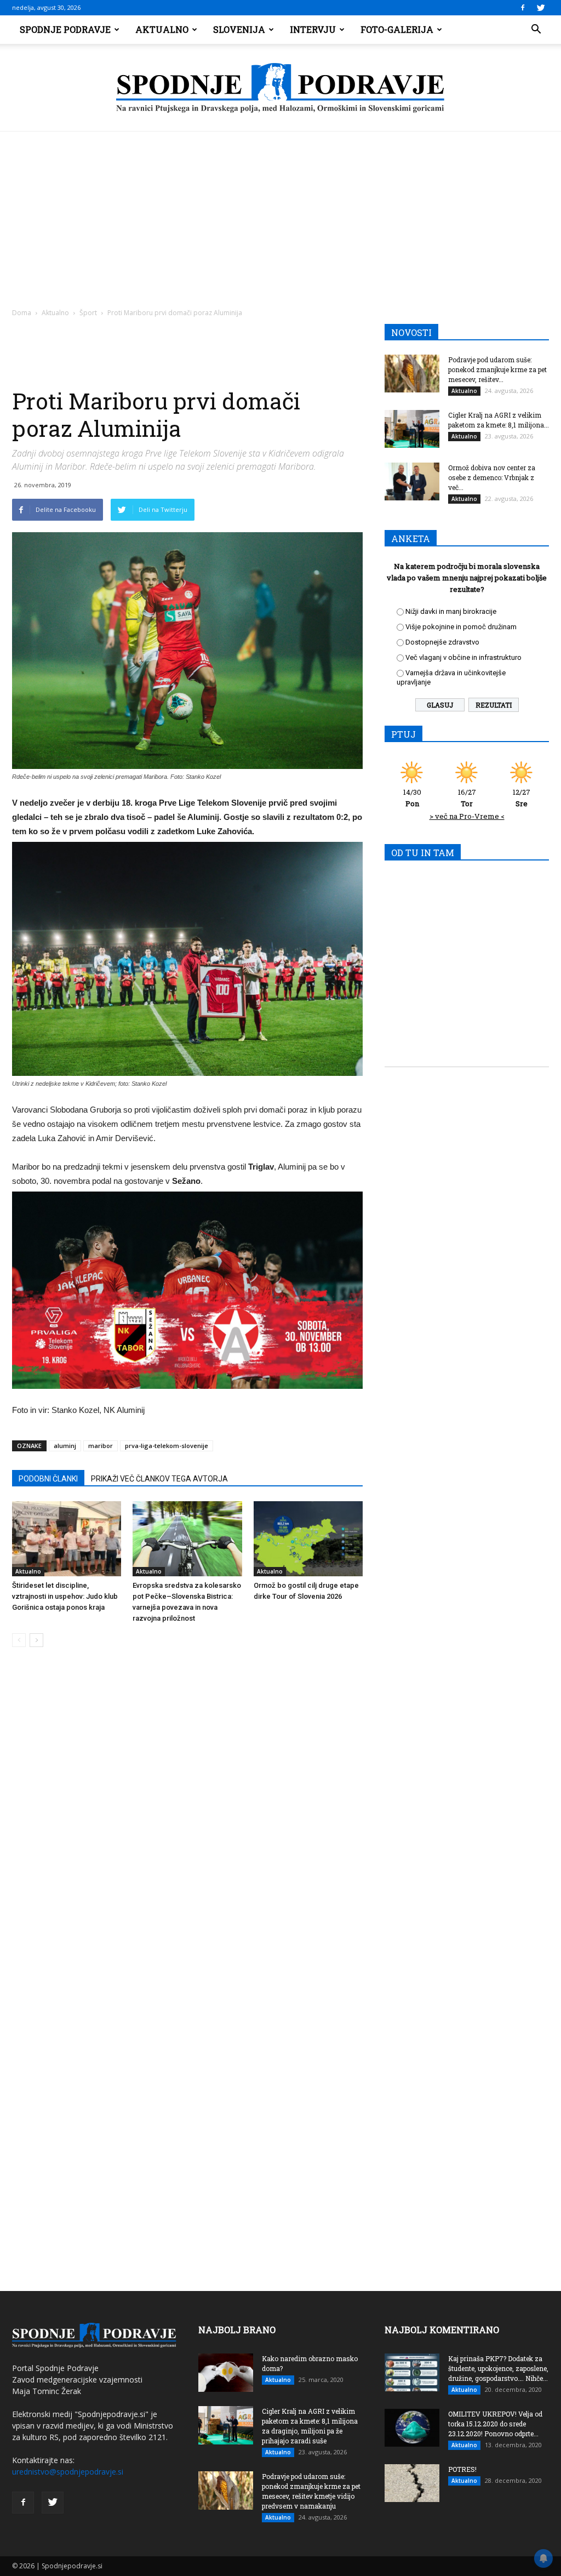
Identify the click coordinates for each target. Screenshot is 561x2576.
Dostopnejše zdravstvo (442, 642)
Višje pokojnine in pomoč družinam (461, 627)
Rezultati (494, 705)
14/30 (412, 798)
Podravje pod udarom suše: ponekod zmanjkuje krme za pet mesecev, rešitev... (497, 369)
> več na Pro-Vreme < (467, 816)
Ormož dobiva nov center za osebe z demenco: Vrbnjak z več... (492, 477)
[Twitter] (541, 8)
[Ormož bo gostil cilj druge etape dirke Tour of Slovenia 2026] (308, 1539)
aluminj (65, 1446)
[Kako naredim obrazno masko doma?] (226, 2373)
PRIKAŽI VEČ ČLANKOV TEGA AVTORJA (159, 1479)
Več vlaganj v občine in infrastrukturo (463, 657)
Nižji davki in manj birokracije (451, 611)
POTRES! (462, 2469)
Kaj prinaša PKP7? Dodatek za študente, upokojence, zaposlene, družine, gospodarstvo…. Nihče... (498, 2368)
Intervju (313, 29)
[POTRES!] (412, 2483)
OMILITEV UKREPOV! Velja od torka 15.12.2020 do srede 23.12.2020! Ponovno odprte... (495, 2424)
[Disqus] (187, 1822)
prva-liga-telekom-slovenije (167, 1446)
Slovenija (239, 29)
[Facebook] (523, 8)
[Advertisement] (280, 214)
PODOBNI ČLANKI (48, 1479)
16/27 (467, 798)
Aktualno (162, 29)
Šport (88, 313)
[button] (536, 30)
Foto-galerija (397, 29)
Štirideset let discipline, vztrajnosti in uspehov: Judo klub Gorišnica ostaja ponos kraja (65, 1596)
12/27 (522, 798)
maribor (101, 1446)
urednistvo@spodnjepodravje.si (68, 2472)
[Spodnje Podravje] (280, 88)
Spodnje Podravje (65, 29)
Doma (22, 313)
